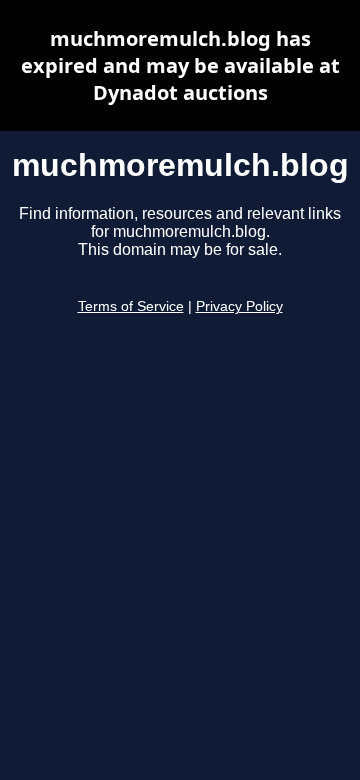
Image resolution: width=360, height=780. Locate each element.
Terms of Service (131, 306)
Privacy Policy (239, 306)
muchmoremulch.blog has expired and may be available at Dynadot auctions (180, 65)
